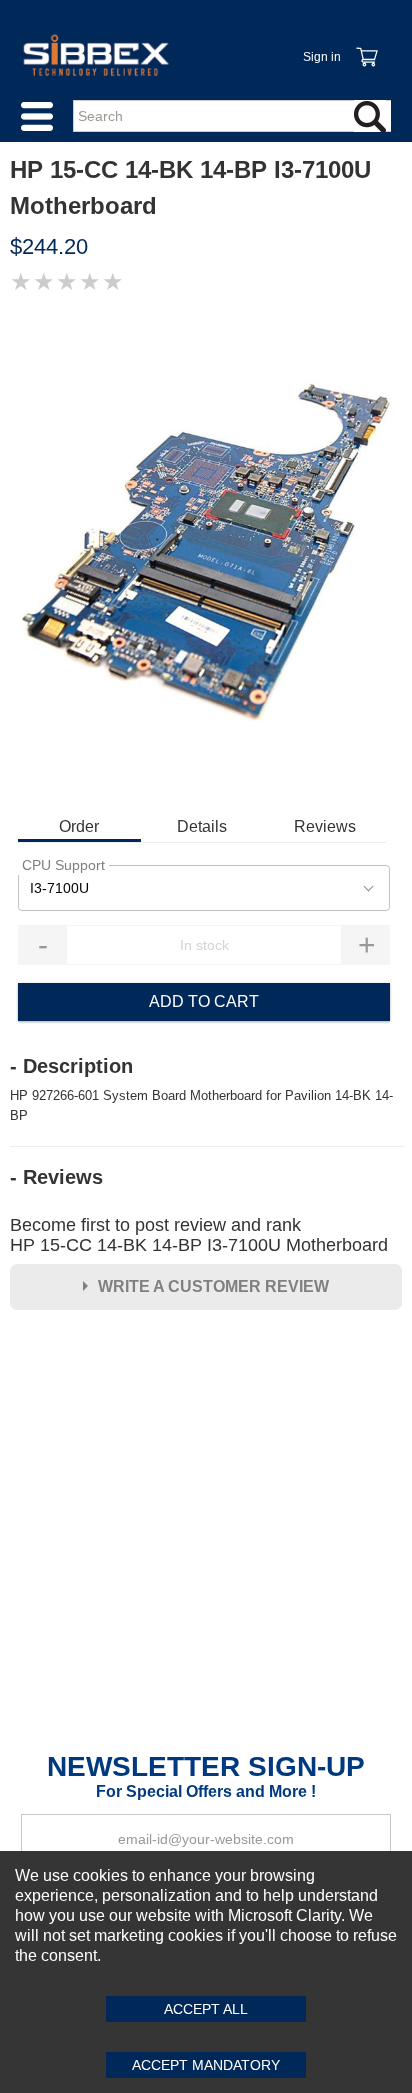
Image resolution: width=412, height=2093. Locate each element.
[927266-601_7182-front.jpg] (206, 553)
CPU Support (63, 865)
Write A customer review (213, 1286)
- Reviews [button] (56, 1177)
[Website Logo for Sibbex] (96, 55)
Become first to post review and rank (199, 1235)
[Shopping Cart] (366, 46)
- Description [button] (71, 1066)
